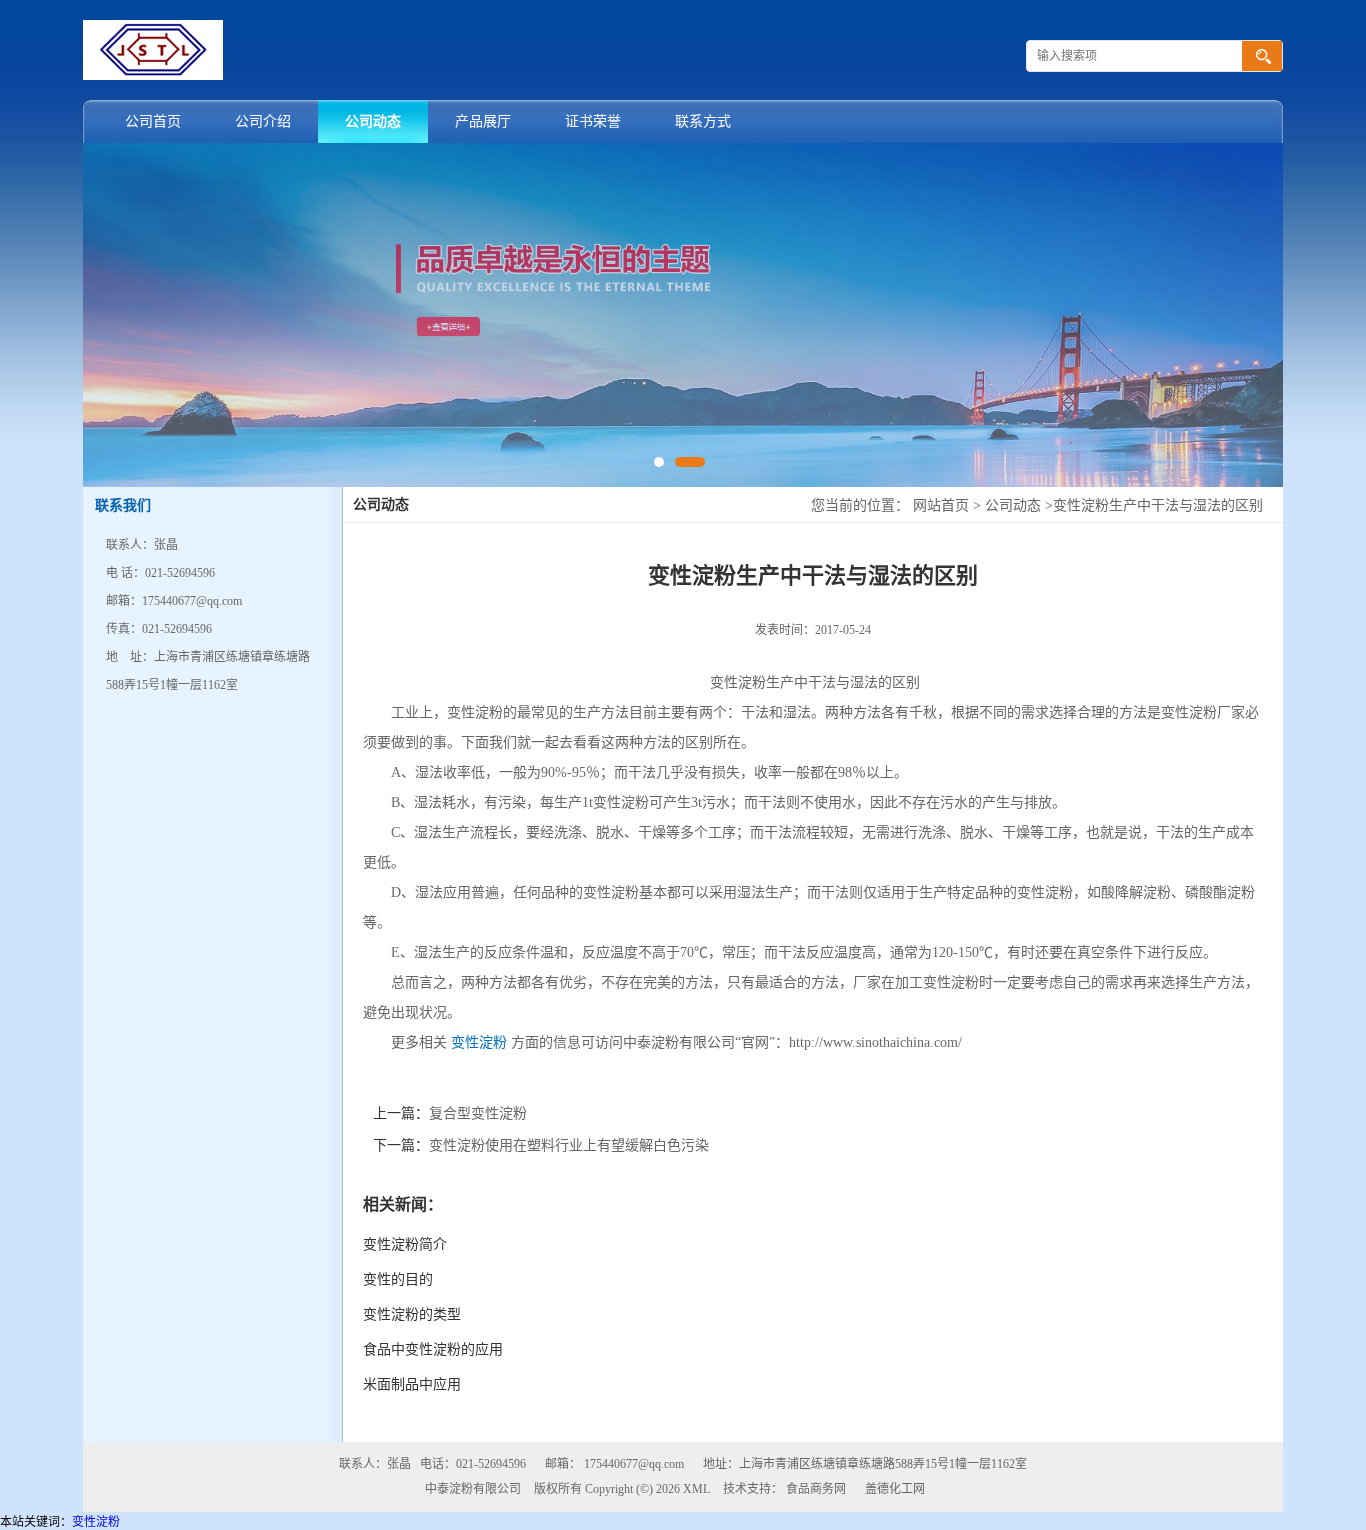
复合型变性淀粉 (478, 1113)
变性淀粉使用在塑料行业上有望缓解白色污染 (569, 1145)
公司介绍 (263, 121)
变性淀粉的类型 (412, 1314)
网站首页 (941, 505)
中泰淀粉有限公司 (473, 1489)
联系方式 (703, 121)
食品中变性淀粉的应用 (433, 1349)
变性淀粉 (479, 1042)
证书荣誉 (593, 121)
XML (696, 1489)
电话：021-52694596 (473, 1464)
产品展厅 (483, 121)
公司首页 (153, 121)
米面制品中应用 (412, 1384)
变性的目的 (398, 1279)
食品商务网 (816, 1489)
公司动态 (373, 121)
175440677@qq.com (634, 1464)
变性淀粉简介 (405, 1244)
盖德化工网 (895, 1489)
